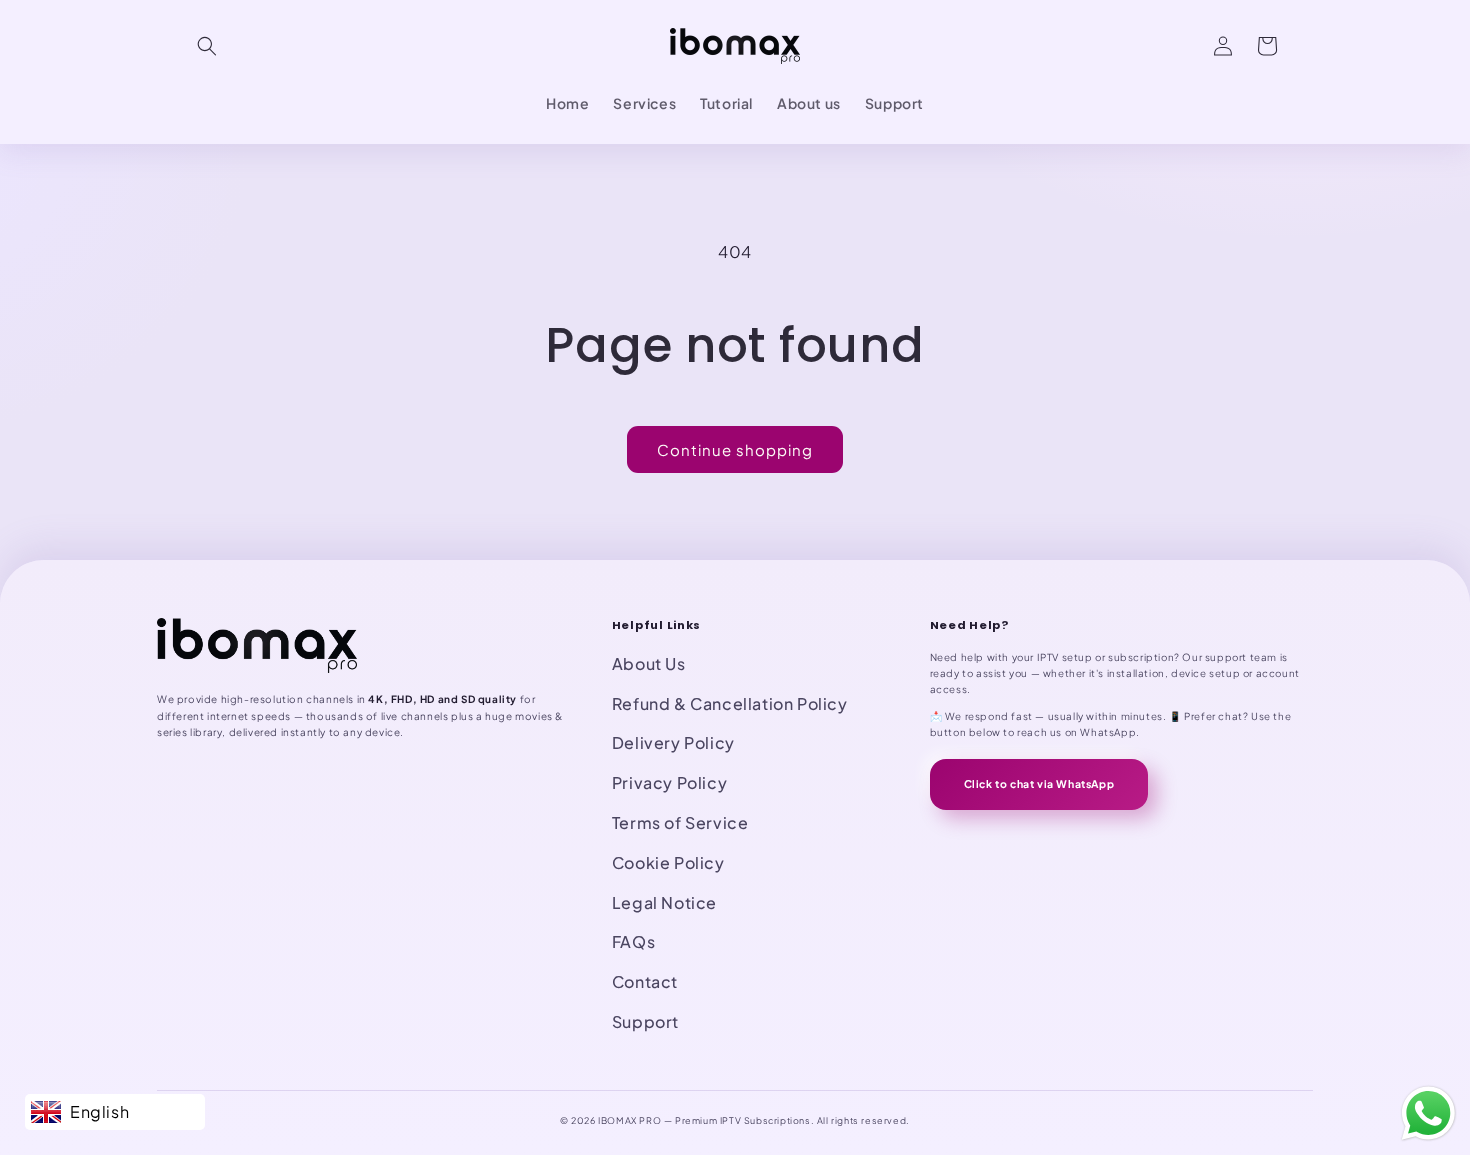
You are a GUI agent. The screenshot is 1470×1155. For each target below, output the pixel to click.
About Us (649, 663)
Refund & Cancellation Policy (730, 703)
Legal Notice (664, 902)
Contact (645, 981)
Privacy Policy (669, 782)
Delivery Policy (673, 742)
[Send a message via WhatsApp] (1428, 1113)
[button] (207, 46)
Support (645, 1021)
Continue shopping (735, 449)
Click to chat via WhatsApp (1039, 783)
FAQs (633, 941)
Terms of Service (680, 822)
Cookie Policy (668, 862)
